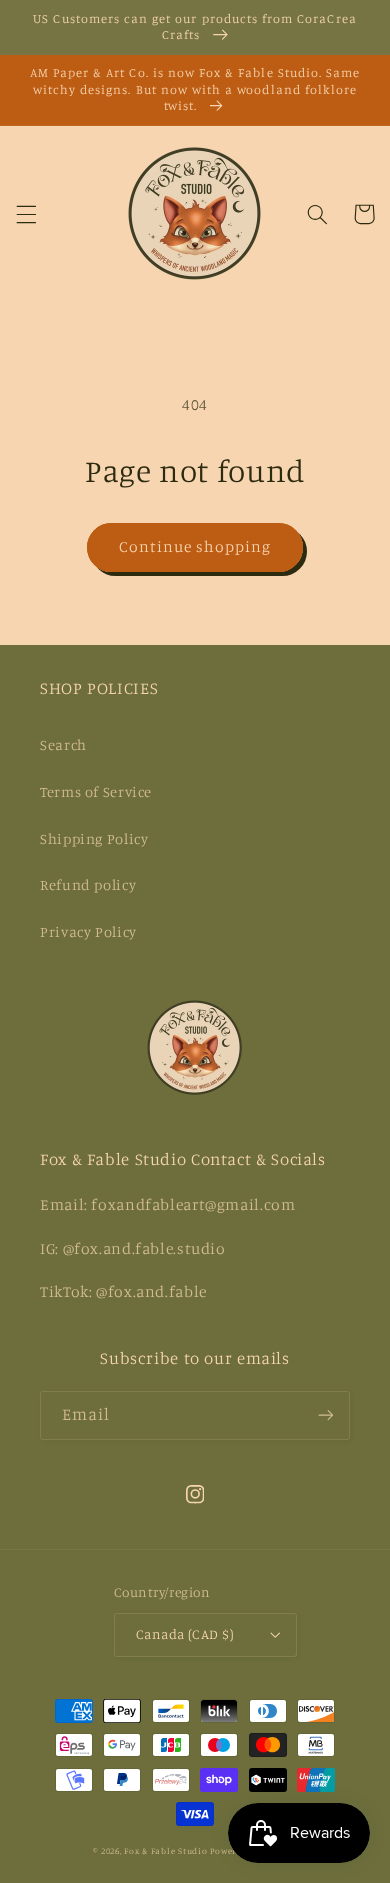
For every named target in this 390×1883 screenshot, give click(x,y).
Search (63, 744)
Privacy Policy (88, 931)
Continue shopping (195, 546)
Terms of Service (96, 791)
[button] (26, 214)
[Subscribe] (326, 1415)
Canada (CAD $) (185, 1634)
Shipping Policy (94, 838)
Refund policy (88, 884)
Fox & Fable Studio (165, 1850)
